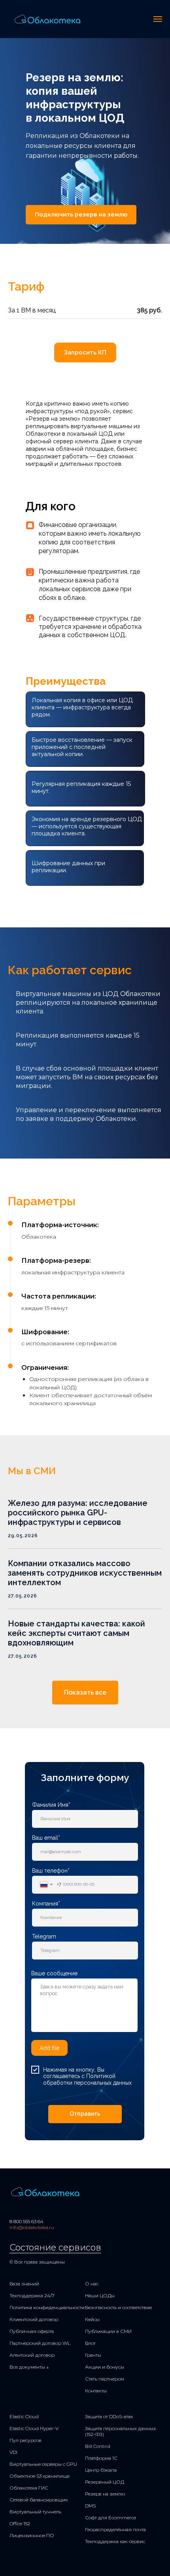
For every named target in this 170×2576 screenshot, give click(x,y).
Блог (90, 2343)
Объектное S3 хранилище (40, 2476)
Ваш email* (46, 1838)
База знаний (24, 2284)
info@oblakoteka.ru (32, 2227)
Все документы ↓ (29, 2367)
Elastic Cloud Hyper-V (34, 2428)
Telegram (44, 1936)
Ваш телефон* (51, 1871)
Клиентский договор (34, 2319)
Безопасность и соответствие (118, 2307)
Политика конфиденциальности (47, 2307)
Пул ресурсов (25, 2440)
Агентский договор (32, 2355)
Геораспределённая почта (115, 2529)
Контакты (96, 2391)
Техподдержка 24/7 (32, 2295)
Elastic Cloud (24, 2416)
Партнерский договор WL (40, 2343)
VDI (13, 2452)
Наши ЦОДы (100, 2295)
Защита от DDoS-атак (109, 2416)
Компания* (46, 1904)
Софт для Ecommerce (110, 2518)
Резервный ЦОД (105, 2482)
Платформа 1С (101, 2458)
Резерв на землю (105, 2494)
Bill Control (98, 2446)
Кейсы (92, 2319)
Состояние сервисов (55, 2248)
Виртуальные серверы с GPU (43, 2464)
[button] (81, 215)
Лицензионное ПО (32, 2535)
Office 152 (20, 2523)
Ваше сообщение (54, 1973)
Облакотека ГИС (29, 2488)
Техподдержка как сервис (115, 2541)
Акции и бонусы (105, 2367)
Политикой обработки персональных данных (87, 2079)
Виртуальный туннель (35, 2512)
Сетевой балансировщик (39, 2500)
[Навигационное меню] (158, 19)
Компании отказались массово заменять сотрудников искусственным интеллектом (85, 1573)
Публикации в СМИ (108, 2331)
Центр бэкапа (101, 2470)
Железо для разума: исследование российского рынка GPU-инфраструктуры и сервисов (78, 1513)
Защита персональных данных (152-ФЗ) (120, 2431)
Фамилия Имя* (51, 1805)
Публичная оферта (32, 2331)
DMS (90, 2506)
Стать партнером (105, 2379)
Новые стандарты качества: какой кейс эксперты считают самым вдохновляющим (76, 1633)
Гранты (93, 2355)
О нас (92, 2284)
